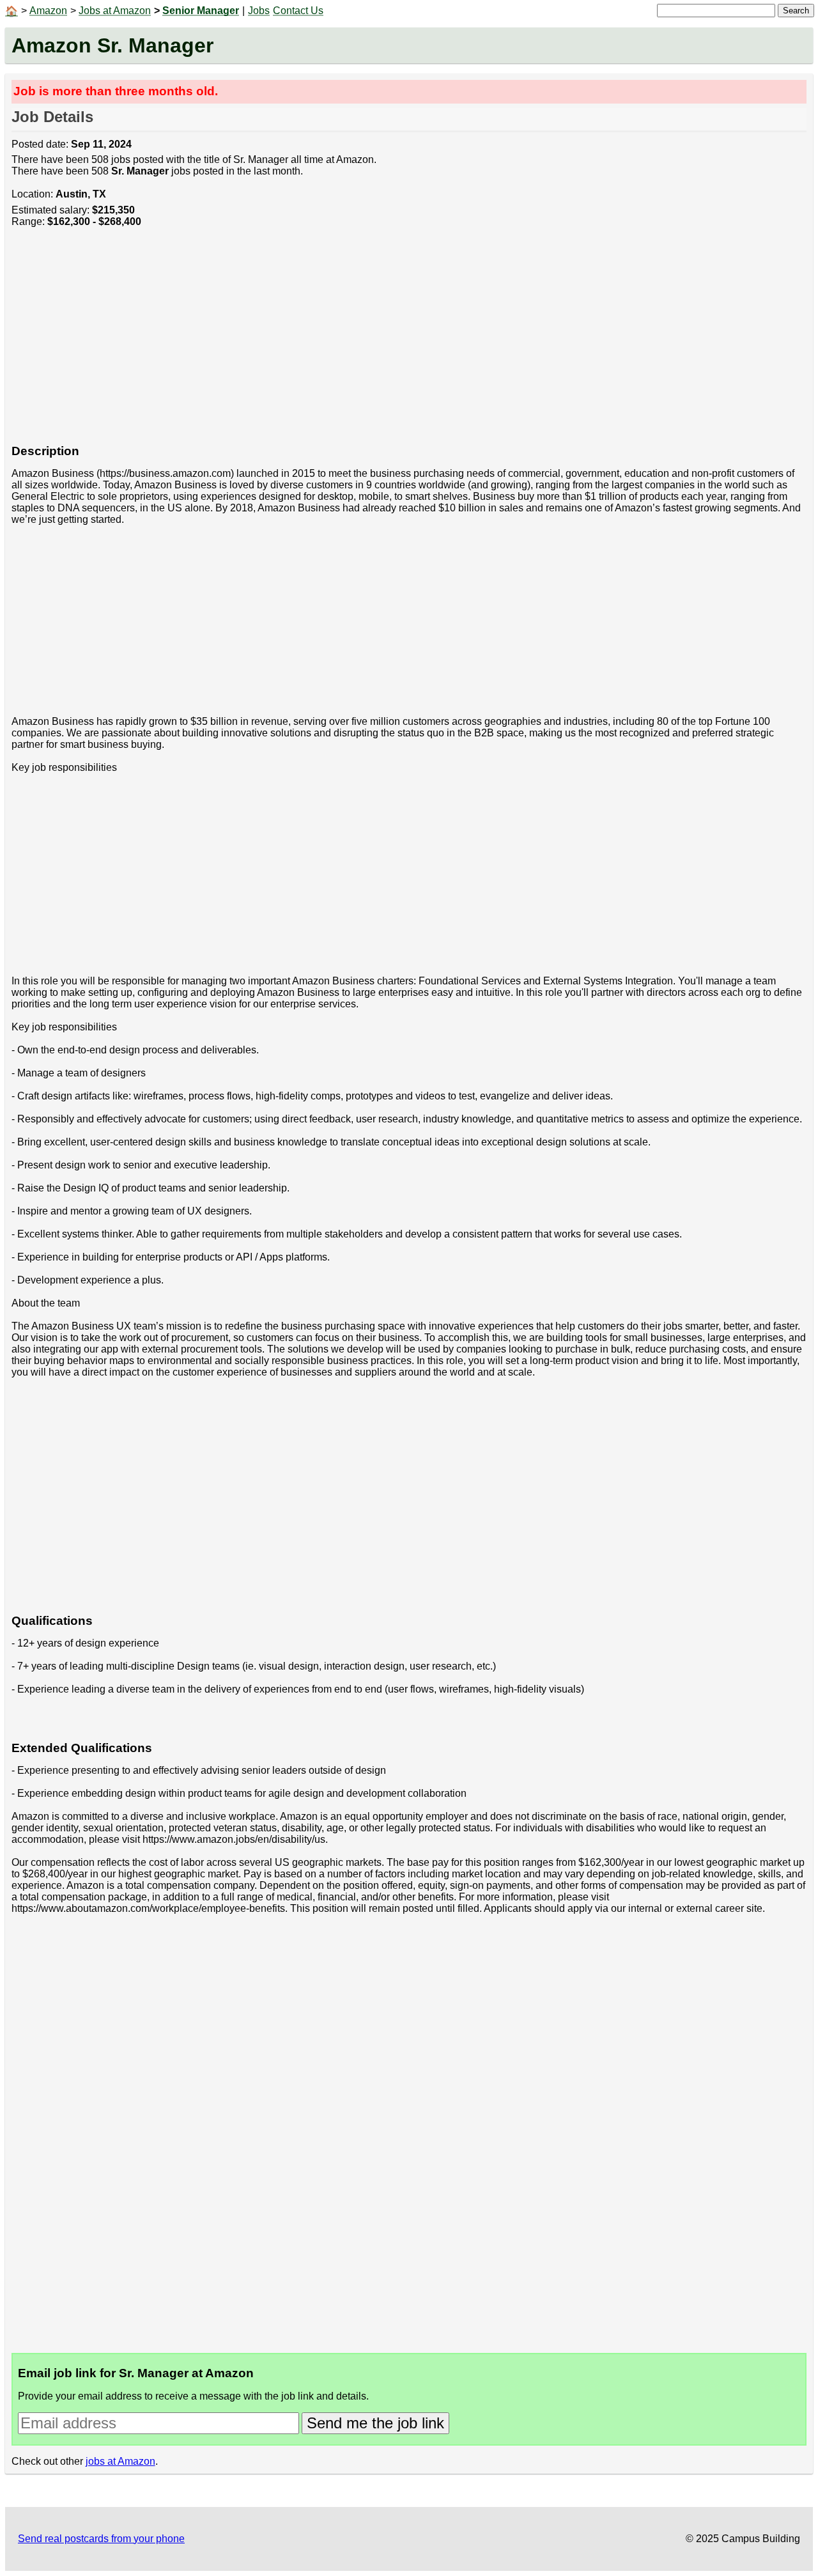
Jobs (259, 11)
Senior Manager (201, 11)
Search (796, 11)
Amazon (48, 11)
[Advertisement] (395, 343)
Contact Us (298, 11)
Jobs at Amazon (115, 11)
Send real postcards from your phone (101, 2539)
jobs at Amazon (120, 2461)
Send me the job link (375, 2423)
